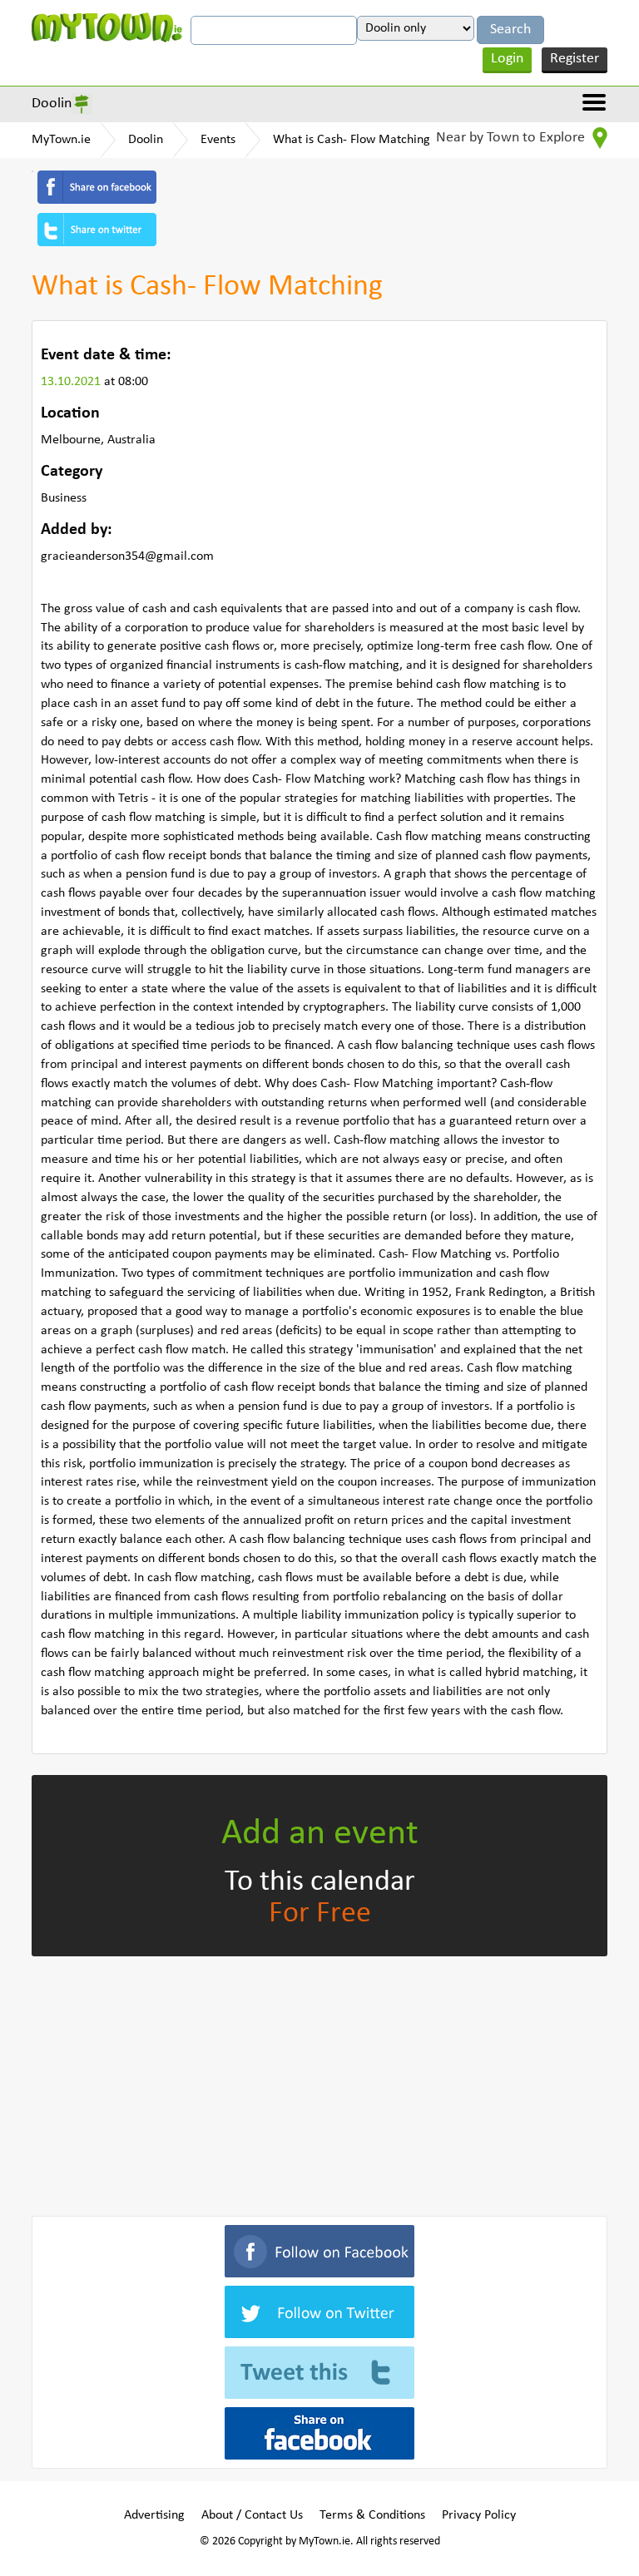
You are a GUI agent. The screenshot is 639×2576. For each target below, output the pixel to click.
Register (575, 59)
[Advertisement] (319, 2083)
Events (218, 140)
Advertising (154, 2515)
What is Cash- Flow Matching (352, 140)
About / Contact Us (252, 2515)
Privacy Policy (479, 2515)
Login (507, 59)
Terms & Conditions (372, 2515)
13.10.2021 (72, 382)
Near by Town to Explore (512, 138)
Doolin (52, 104)
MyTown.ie (61, 140)
